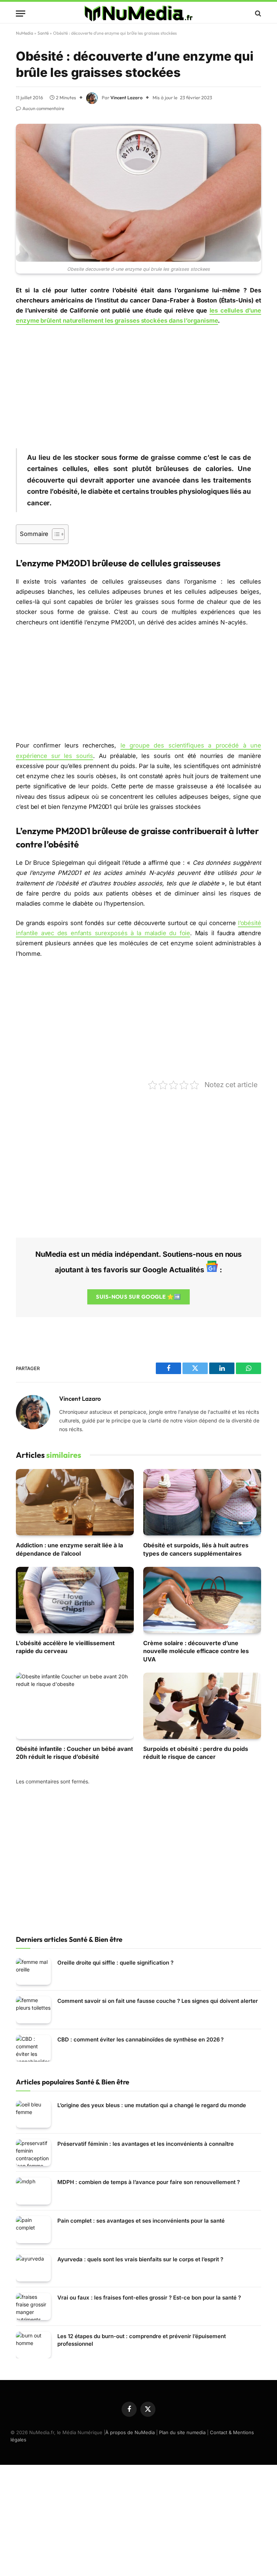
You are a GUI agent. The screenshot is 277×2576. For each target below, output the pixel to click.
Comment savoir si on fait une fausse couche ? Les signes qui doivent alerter (158, 2001)
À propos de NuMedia (130, 2432)
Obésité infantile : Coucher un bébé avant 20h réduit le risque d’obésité (74, 1753)
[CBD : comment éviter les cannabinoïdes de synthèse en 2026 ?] (33, 2048)
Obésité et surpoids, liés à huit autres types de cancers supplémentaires (196, 1549)
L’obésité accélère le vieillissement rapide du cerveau (65, 1647)
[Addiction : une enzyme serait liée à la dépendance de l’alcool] (75, 1502)
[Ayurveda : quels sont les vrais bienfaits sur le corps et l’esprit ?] (33, 2268)
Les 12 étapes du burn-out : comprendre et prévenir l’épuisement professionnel (142, 2340)
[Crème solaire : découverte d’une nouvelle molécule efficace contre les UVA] (202, 1600)
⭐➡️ (138, 1297)
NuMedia (25, 33)
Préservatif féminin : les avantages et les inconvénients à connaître (146, 2144)
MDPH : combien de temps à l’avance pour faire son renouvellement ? (149, 2182)
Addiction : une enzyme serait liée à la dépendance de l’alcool (69, 1549)
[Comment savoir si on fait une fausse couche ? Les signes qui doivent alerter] (33, 2010)
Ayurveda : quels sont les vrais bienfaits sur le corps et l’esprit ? (140, 2259)
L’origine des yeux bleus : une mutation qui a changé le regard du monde (152, 2105)
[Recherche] (257, 14)
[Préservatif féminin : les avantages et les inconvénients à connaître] (33, 2153)
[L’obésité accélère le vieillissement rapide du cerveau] (75, 1600)
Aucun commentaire (43, 108)
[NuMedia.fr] (138, 13)
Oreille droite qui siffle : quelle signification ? (115, 1963)
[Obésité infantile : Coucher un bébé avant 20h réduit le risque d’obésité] (75, 1706)
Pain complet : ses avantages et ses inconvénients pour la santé (141, 2221)
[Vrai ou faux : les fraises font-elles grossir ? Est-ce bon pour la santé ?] (33, 2307)
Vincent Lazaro (126, 97)
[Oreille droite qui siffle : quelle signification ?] (33, 1972)
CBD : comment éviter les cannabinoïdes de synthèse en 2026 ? (140, 2039)
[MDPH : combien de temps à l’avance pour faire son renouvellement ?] (33, 2191)
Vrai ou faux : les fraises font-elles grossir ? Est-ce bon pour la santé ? (149, 2298)
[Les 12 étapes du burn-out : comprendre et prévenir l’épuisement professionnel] (33, 2345)
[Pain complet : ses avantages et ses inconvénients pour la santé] (33, 2230)
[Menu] (21, 14)
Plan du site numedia (182, 2432)
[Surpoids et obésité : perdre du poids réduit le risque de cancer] (202, 1706)
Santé (43, 33)
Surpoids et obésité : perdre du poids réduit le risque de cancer (196, 1753)
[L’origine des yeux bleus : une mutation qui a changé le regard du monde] (33, 2114)
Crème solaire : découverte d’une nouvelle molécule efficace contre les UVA (196, 1651)
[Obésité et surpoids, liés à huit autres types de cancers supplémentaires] (202, 1502)
